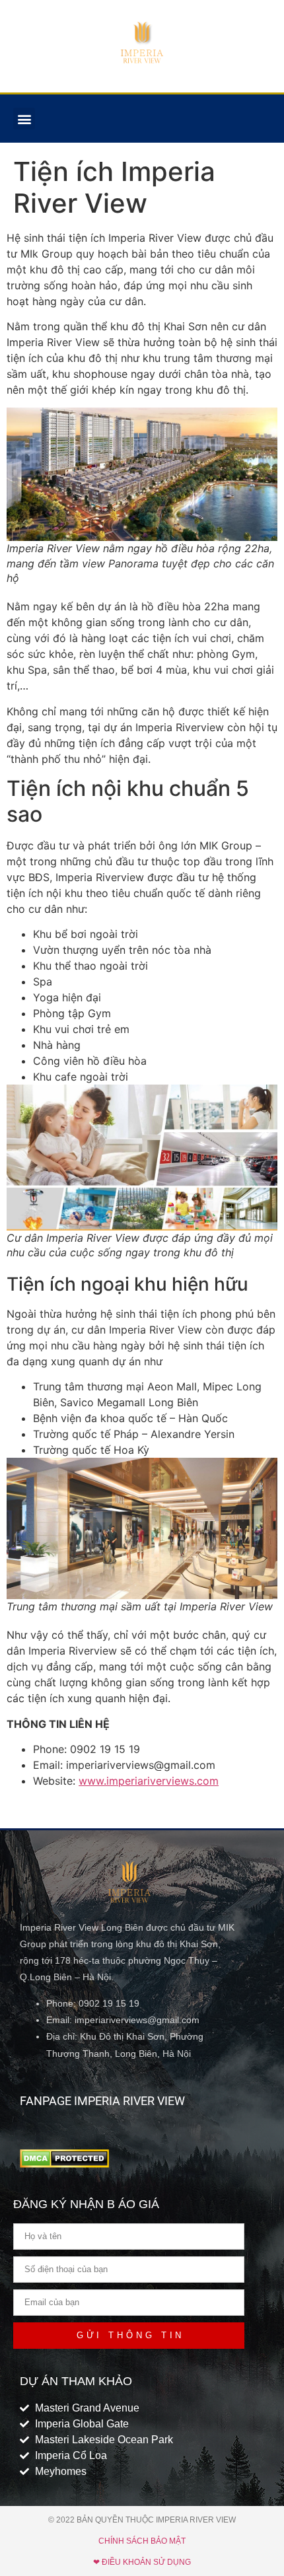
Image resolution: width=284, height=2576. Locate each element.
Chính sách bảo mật (142, 2541)
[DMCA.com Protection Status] (64, 2164)
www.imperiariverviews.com (149, 1781)
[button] (24, 119)
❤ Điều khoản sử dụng (142, 2562)
